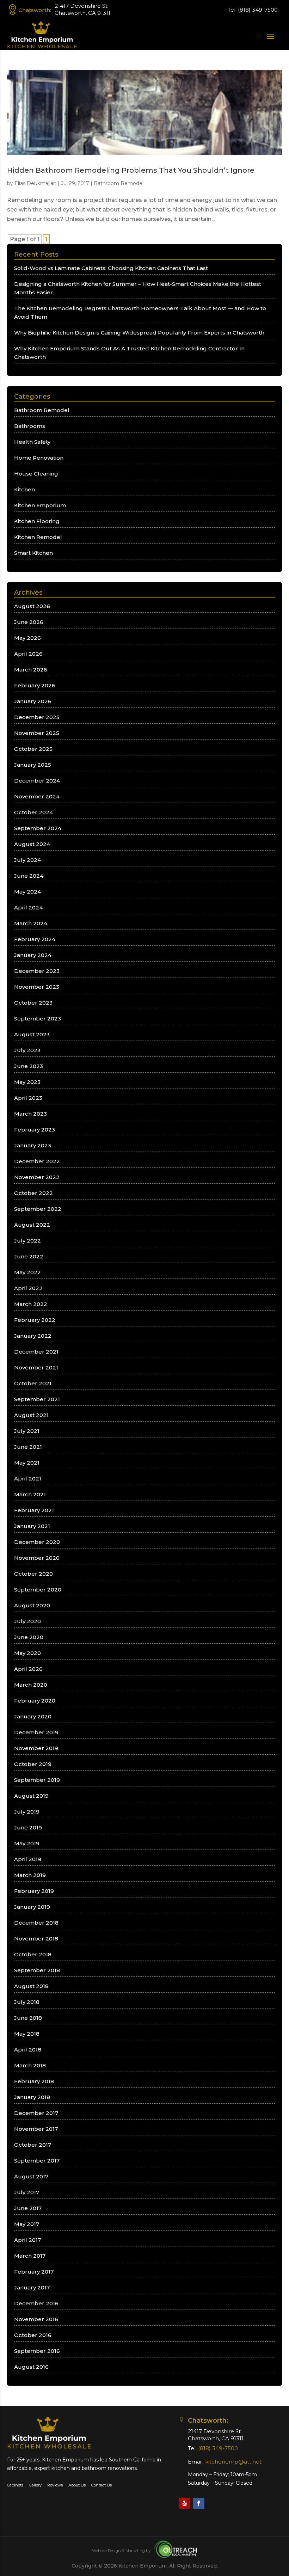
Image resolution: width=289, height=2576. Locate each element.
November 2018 (36, 1939)
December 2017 (36, 2113)
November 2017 (36, 2129)
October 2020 (33, 1574)
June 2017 (28, 2208)
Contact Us (102, 2485)
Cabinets (15, 2485)
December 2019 (36, 1732)
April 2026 (28, 654)
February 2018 (34, 2081)
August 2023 (32, 1034)
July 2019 (27, 1812)
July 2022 (27, 1241)
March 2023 (30, 1114)
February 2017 (34, 2272)
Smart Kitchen (33, 553)
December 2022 (37, 1161)
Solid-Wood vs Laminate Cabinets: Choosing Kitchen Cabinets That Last (111, 268)
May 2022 (27, 1272)
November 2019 (36, 1748)
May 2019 (27, 1843)
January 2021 (32, 1526)
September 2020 (38, 1590)
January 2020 (33, 1716)
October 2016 (33, 2335)
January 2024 (33, 955)
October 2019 (33, 1764)
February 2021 (34, 1510)
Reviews (55, 2485)
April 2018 (28, 2050)
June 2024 (29, 876)
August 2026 (32, 606)
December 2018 (36, 1923)
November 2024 (37, 796)
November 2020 (37, 1558)
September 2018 (37, 1970)
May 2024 (27, 892)
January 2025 (33, 765)
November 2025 (37, 733)
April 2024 (28, 907)
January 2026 (33, 701)
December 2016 (36, 2303)
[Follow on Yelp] (185, 2503)
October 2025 (33, 749)
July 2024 (27, 860)
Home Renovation (39, 458)
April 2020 (28, 1669)
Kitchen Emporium (40, 505)
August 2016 (31, 2367)
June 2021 (28, 1447)
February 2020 (35, 1701)
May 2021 (27, 1463)
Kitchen (24, 489)
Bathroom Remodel (119, 183)
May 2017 (27, 2224)
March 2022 (31, 1304)
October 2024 (33, 812)
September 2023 (38, 1019)
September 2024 (38, 828)
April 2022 (28, 1288)
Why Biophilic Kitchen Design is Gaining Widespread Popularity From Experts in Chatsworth (139, 333)
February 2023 (35, 1130)
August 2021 (31, 1415)
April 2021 (28, 1479)
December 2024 (37, 781)
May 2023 (27, 1082)
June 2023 (29, 1066)
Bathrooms (30, 426)
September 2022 (38, 1209)
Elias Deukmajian (35, 183)
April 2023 (28, 1098)
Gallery (35, 2485)
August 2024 (32, 844)
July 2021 (27, 1431)
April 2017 (27, 2240)
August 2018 (31, 1986)
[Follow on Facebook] (199, 2503)
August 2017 (31, 2176)
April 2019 (28, 1859)
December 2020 (37, 1542)
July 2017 (27, 2192)
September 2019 (37, 1780)
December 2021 (36, 1352)
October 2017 (33, 2145)
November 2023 (37, 987)
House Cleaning (36, 474)
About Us (77, 2485)
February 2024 (35, 939)
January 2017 (32, 2287)
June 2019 (28, 1827)
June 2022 (29, 1256)
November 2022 (37, 1177)
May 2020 (27, 1653)
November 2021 (36, 1367)
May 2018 (27, 2034)
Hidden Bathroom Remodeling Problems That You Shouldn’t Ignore (131, 170)
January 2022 (33, 1336)
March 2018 (30, 2065)
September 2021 (37, 1399)
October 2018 (33, 1954)
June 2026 (29, 622)
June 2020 (29, 1637)
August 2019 (31, 1796)
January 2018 (32, 2097)
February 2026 (35, 685)
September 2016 (37, 2351)
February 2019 (34, 1891)
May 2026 (27, 638)
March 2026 (31, 670)
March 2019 (30, 1875)
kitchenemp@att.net (233, 2462)
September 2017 (37, 2161)
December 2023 (37, 971)
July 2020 (27, 1621)
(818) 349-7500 (258, 10)
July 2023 (27, 1050)
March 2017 (30, 2256)
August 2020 (32, 1605)
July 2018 (27, 2002)
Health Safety (32, 442)
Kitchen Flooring (37, 521)
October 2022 (33, 1193)
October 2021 (33, 1383)
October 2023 (33, 1003)
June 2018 (28, 2018)
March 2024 (31, 923)
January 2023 (33, 1145)
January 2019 (32, 1907)
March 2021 (30, 1494)
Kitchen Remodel (38, 537)
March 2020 (31, 1685)
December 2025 (37, 717)
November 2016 (36, 2319)
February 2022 (35, 1320)
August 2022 (32, 1225)
